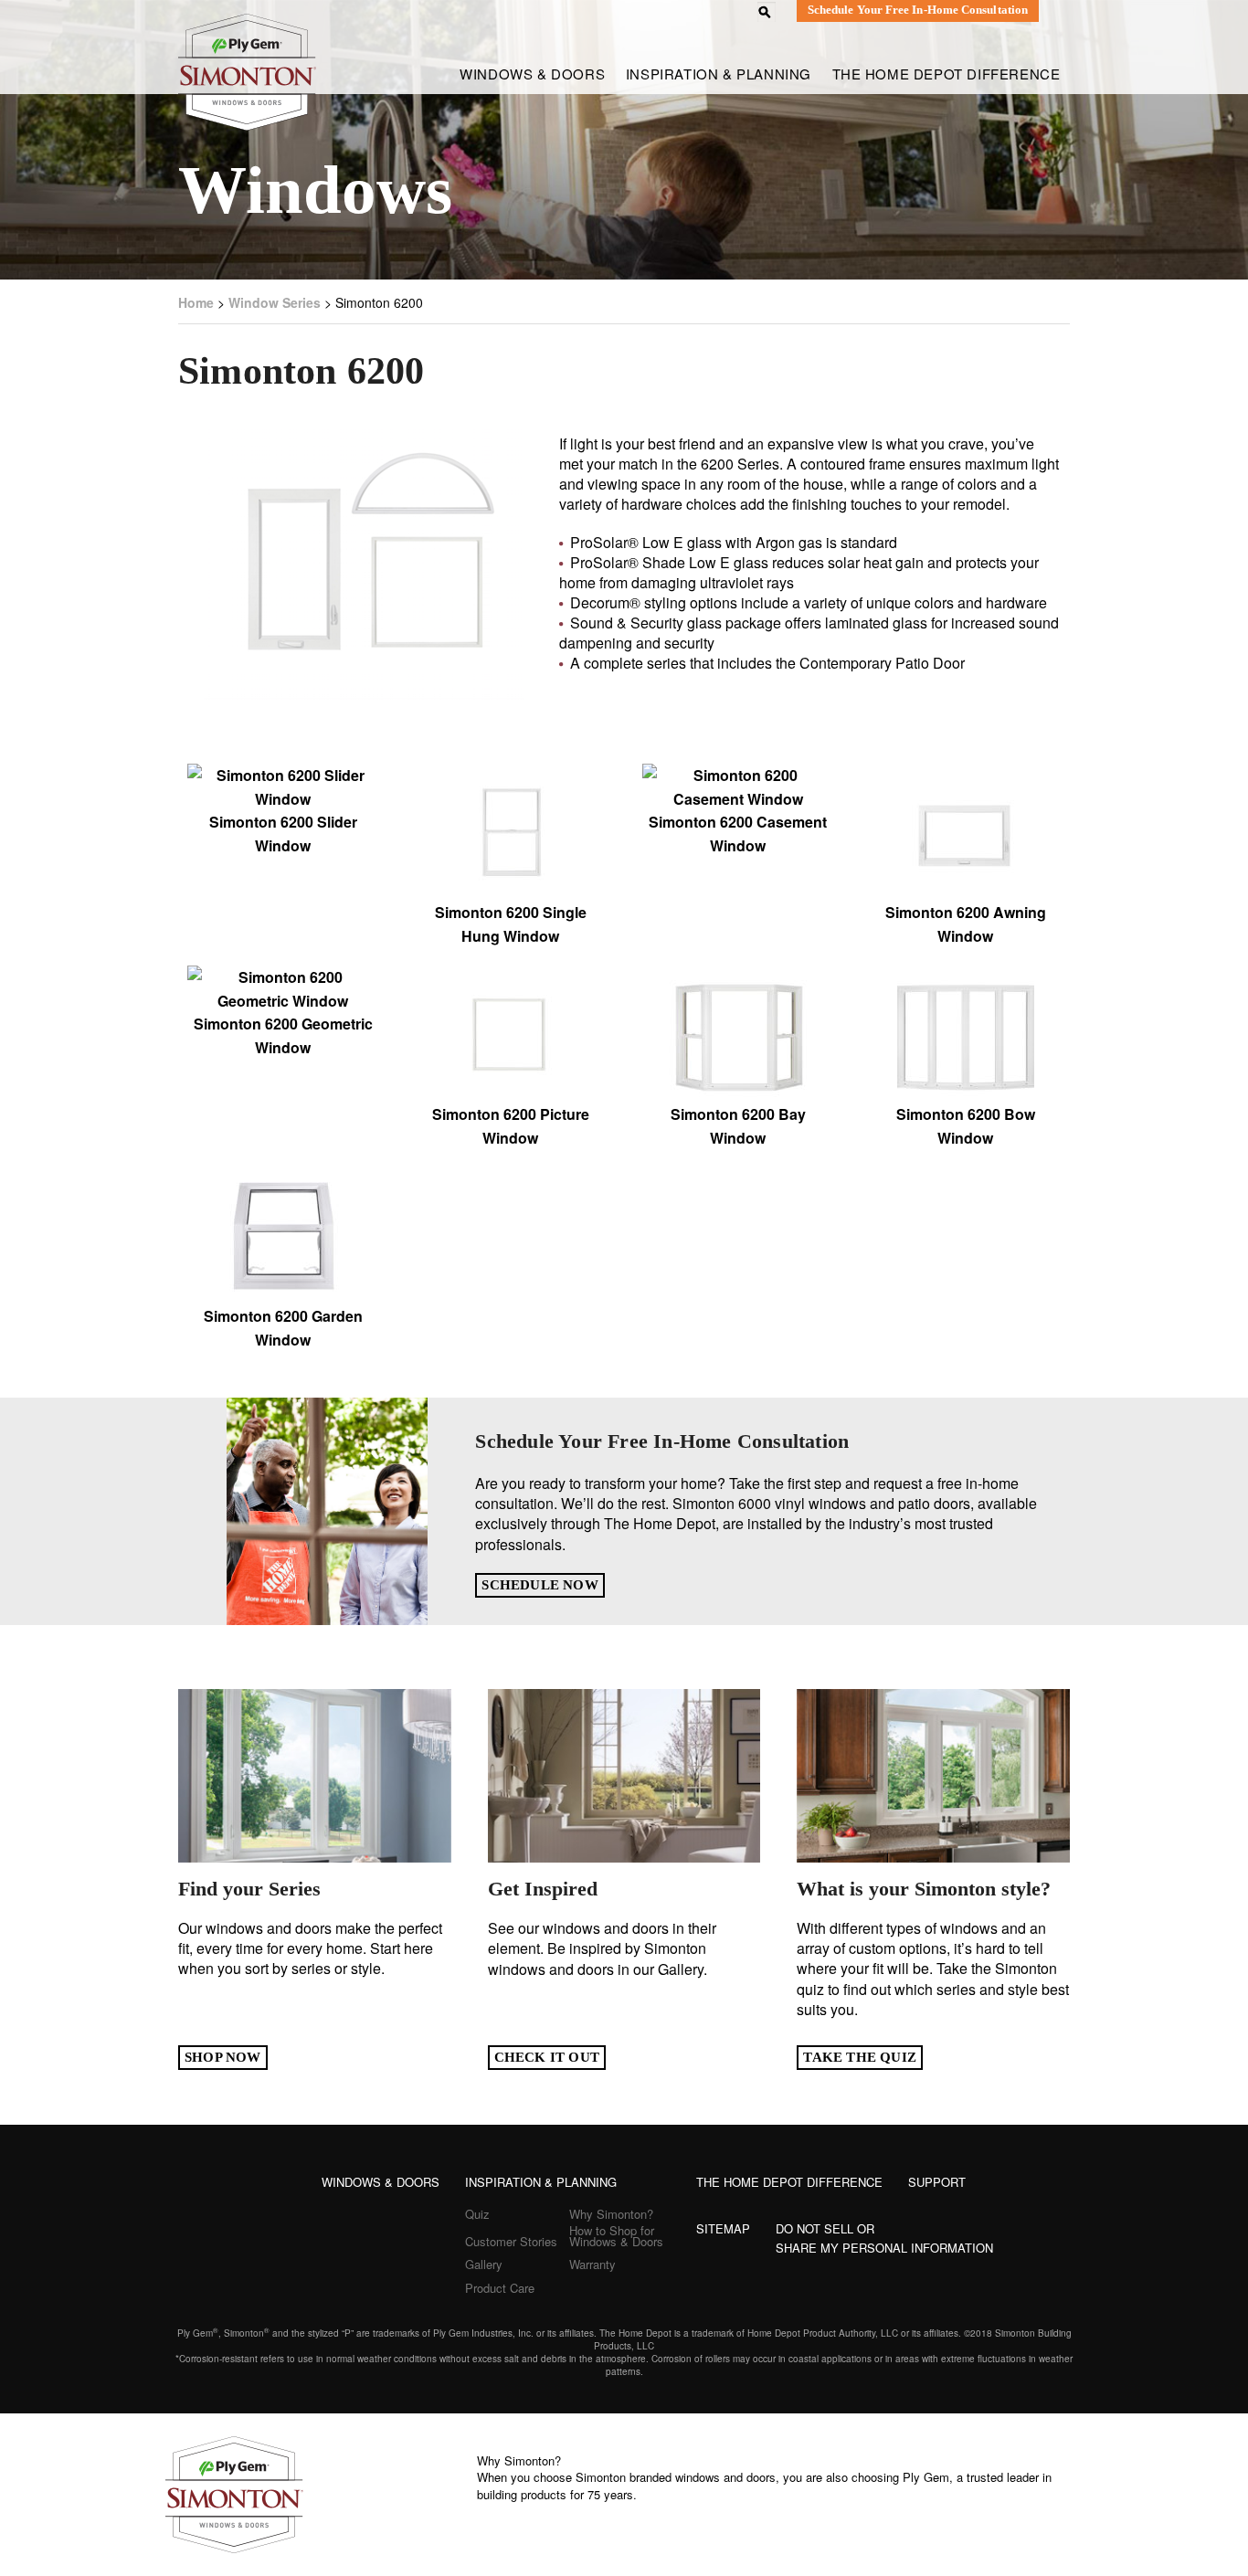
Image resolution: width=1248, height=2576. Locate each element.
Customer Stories (511, 2241)
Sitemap (723, 2228)
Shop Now (223, 2057)
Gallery (484, 2264)
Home (196, 302)
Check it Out (547, 2057)
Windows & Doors (381, 2182)
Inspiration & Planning (719, 74)
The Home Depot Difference (947, 74)
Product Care (500, 2288)
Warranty (592, 2264)
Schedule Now (539, 1585)
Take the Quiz (860, 2057)
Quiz (477, 2214)
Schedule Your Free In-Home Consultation (918, 10)
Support (937, 2182)
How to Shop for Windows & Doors (616, 2236)
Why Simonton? (611, 2214)
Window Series (275, 302)
